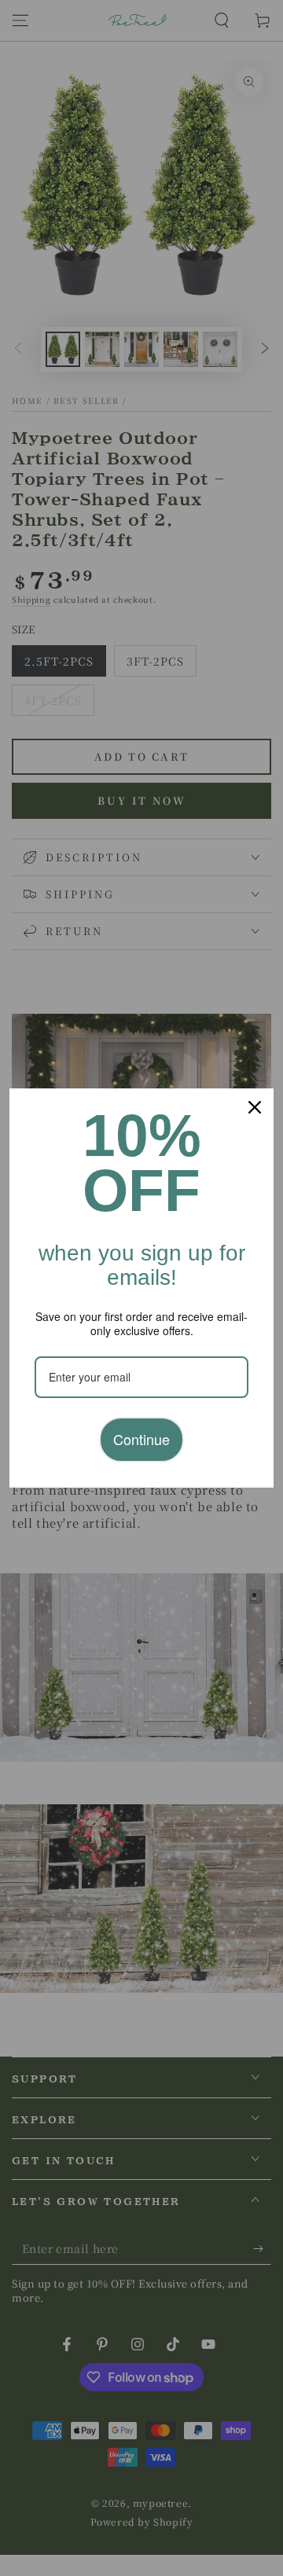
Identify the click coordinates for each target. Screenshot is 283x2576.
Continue (141, 1439)
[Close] (255, 1107)
